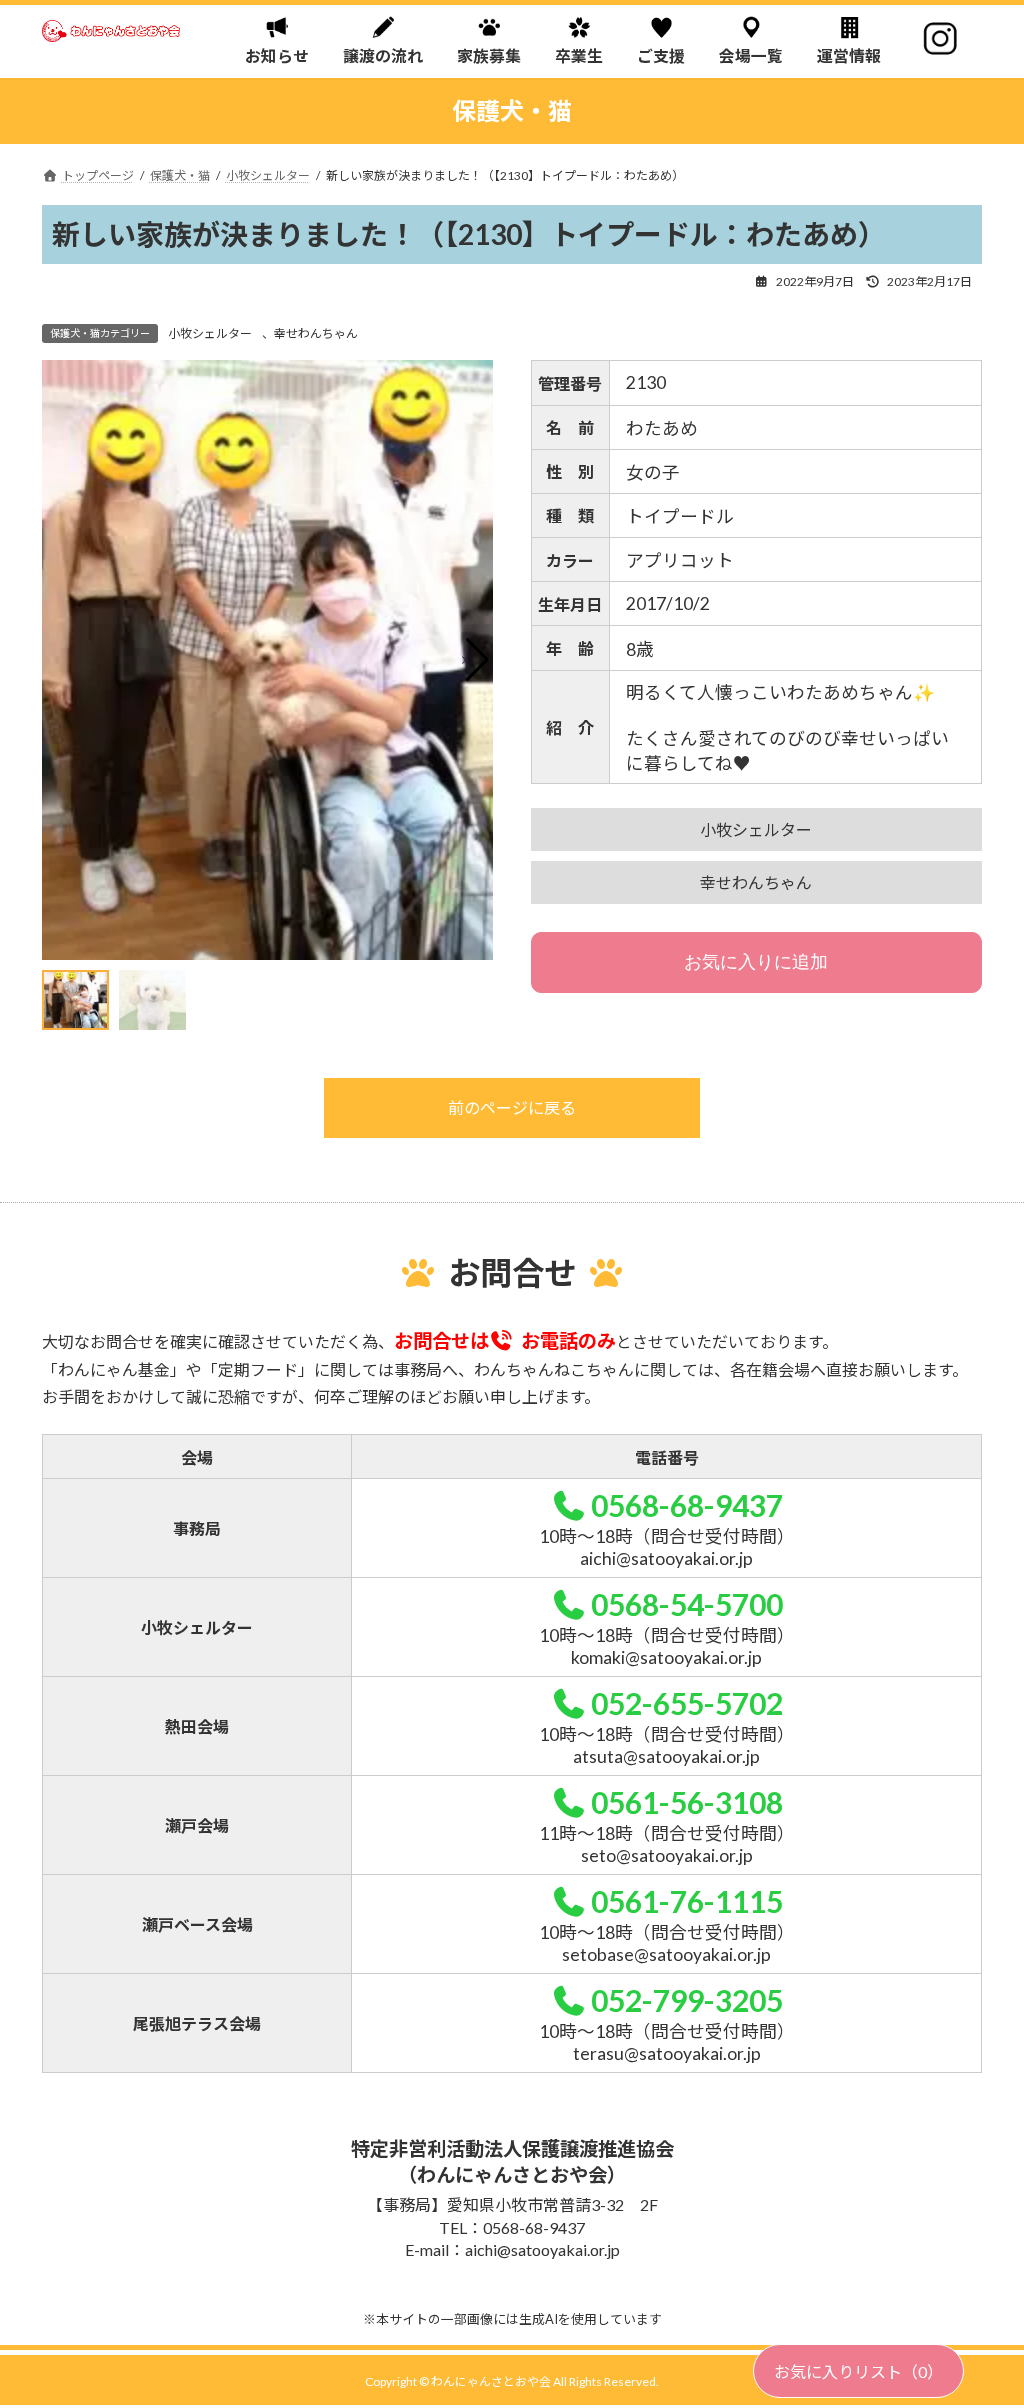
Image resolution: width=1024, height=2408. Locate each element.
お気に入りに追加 (756, 962)
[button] (475, 660)
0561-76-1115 (686, 1901)
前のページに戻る (512, 1107)
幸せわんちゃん (316, 333)
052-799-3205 (686, 2000)
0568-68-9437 (686, 1505)
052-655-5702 (686, 1703)
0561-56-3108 (686, 1802)
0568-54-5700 (686, 1604)
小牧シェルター (210, 333)
